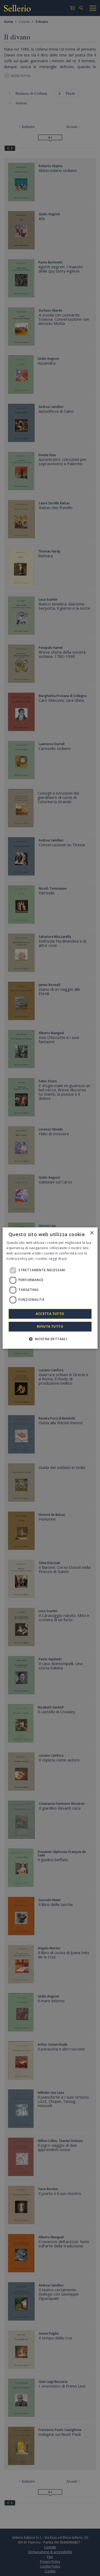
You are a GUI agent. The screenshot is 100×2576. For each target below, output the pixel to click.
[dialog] (50, 1288)
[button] (50, 1339)
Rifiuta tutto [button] (50, 1326)
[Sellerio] (17, 9)
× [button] (92, 1233)
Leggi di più (58, 1259)
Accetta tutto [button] (50, 1314)
